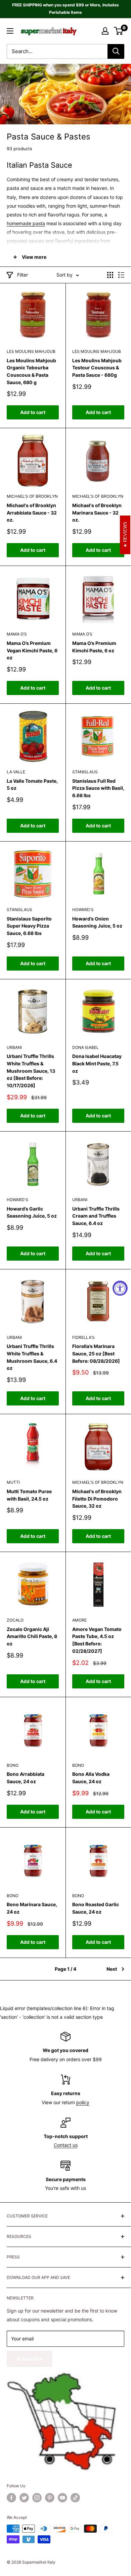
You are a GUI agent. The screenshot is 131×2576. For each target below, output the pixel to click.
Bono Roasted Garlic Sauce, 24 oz (96, 1908)
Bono (13, 1765)
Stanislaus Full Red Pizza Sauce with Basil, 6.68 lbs (98, 788)
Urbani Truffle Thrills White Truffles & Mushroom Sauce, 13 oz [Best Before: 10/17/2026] (31, 1071)
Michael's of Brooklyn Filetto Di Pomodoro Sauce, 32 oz (97, 1499)
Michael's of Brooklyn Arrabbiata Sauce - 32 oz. (32, 513)
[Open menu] (10, 31)
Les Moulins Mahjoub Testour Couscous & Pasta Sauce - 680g (97, 368)
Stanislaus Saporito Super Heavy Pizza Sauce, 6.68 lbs (29, 926)
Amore (79, 1620)
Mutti (13, 1482)
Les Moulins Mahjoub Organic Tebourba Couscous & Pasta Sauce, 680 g (31, 371)
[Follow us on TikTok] (75, 2498)
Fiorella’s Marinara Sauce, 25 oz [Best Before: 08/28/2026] (96, 1353)
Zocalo (15, 1620)
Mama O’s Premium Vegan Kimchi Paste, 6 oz (32, 650)
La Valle (16, 772)
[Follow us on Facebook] (11, 2498)
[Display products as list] (121, 275)
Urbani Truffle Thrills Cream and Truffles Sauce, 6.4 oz (96, 1216)
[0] (119, 31)
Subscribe (29, 2359)
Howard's (83, 910)
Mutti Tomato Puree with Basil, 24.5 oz (29, 1495)
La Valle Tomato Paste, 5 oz (32, 785)
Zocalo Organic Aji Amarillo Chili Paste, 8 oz (32, 1636)
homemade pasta (26, 223)
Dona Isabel (85, 1047)
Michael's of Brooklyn (32, 496)
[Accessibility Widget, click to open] (120, 1288)
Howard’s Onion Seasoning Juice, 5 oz (97, 922)
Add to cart (33, 412)
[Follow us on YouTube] (62, 2498)
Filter (23, 275)
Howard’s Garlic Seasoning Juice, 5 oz (32, 1212)
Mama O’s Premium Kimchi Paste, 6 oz (94, 647)
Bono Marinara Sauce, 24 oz (32, 1908)
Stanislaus (85, 772)
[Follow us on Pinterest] (50, 2498)
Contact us (66, 2145)
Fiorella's (83, 1337)
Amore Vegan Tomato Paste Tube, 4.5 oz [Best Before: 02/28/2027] (97, 1640)
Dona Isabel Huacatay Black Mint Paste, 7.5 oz (97, 1063)
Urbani (14, 1047)
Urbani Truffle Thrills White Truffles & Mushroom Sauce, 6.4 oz (32, 1357)
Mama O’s (17, 634)
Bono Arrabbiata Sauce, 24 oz (26, 1778)
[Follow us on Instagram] (37, 2498)
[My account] (105, 31)
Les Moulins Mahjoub (31, 351)
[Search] (116, 51)
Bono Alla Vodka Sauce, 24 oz (91, 1778)
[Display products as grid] (110, 275)
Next (112, 1969)
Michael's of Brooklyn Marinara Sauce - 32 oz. (97, 513)
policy (83, 2102)
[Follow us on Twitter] (24, 2498)
